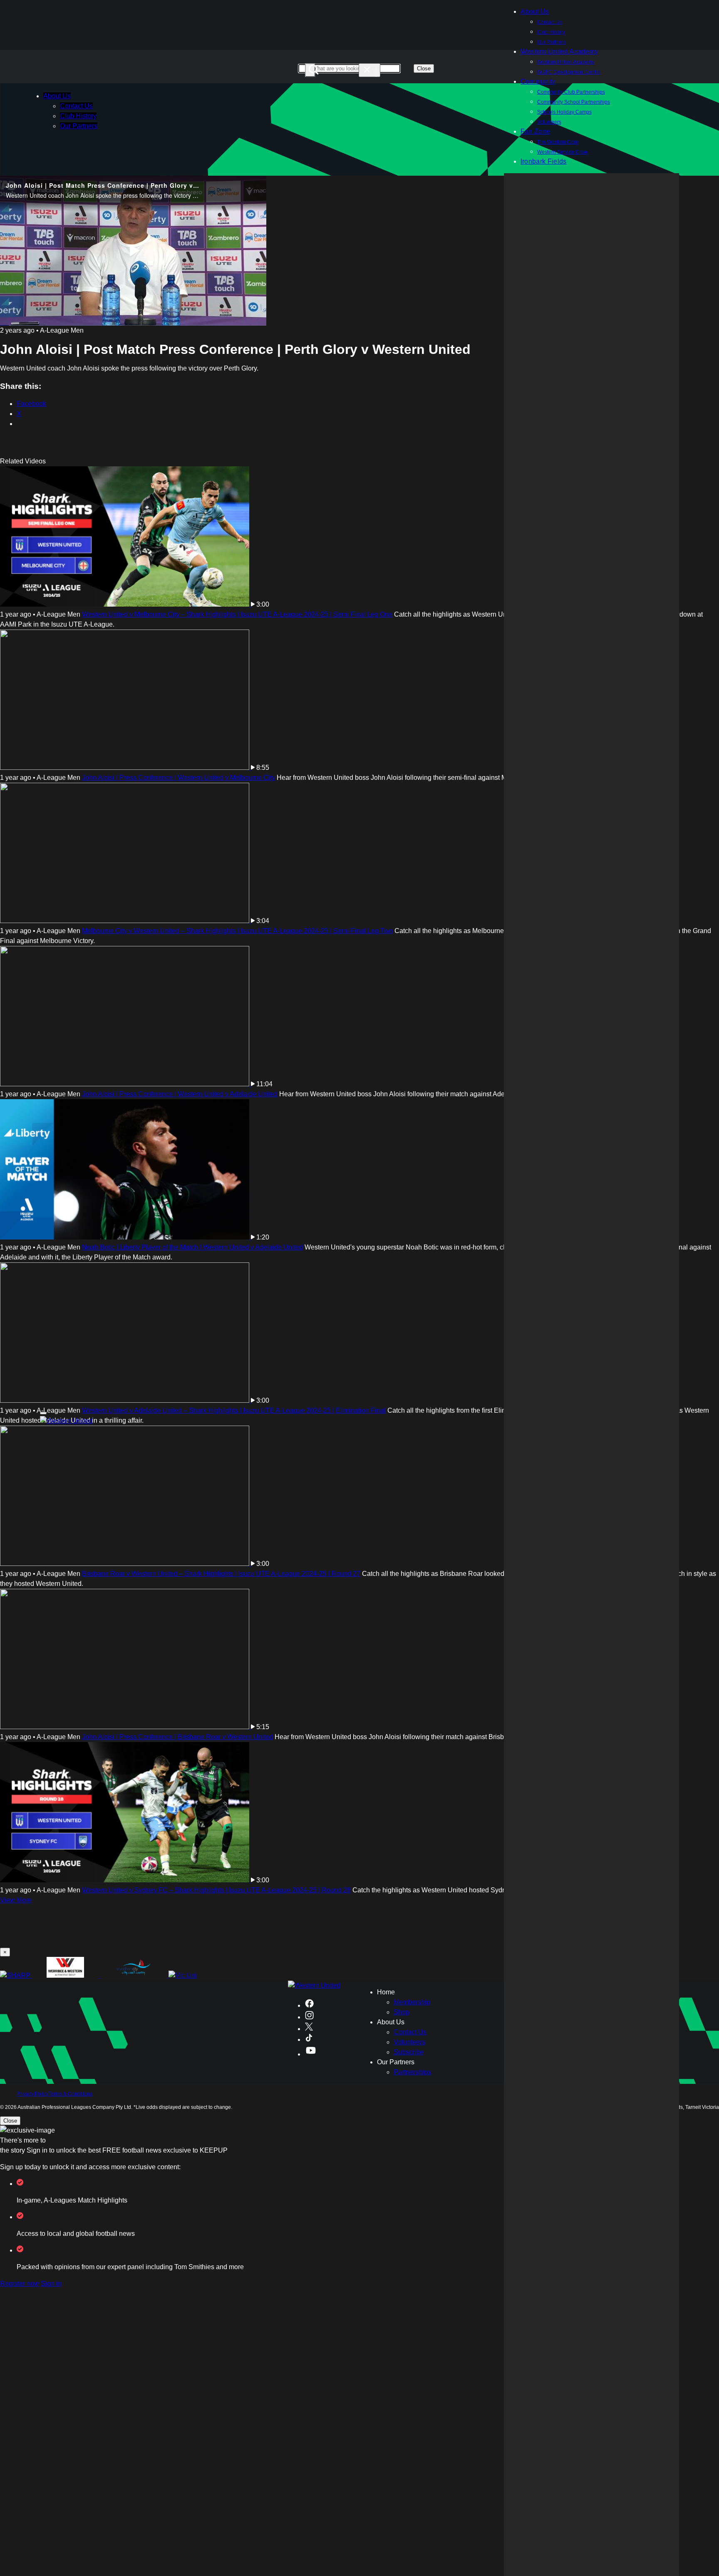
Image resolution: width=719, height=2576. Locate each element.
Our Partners (79, 126)
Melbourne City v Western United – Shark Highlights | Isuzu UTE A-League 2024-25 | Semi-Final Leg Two (237, 931)
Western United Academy (559, 51)
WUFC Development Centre (569, 72)
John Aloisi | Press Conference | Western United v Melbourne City (179, 778)
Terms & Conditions (70, 2094)
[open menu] (43, 1413)
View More (16, 1900)
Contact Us (550, 22)
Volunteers (409, 2042)
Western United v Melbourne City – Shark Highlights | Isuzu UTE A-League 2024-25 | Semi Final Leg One (237, 614)
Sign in (51, 2284)
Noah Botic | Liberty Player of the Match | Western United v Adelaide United (192, 1247)
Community (538, 81)
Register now (20, 2284)
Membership (412, 2002)
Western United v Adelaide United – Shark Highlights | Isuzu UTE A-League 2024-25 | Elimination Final (234, 1410)
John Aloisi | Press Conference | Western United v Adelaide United (180, 1094)
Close (424, 68)
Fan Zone (536, 131)
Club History (551, 32)
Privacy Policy (32, 2094)
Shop (402, 2012)
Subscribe (409, 2052)
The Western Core (558, 142)
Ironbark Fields (544, 161)
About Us (57, 96)
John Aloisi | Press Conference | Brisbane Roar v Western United (177, 1737)
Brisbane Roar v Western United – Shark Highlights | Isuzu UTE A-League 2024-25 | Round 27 (221, 1574)
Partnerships (412, 2072)
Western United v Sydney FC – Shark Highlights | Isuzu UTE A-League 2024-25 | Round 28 (216, 1890)
